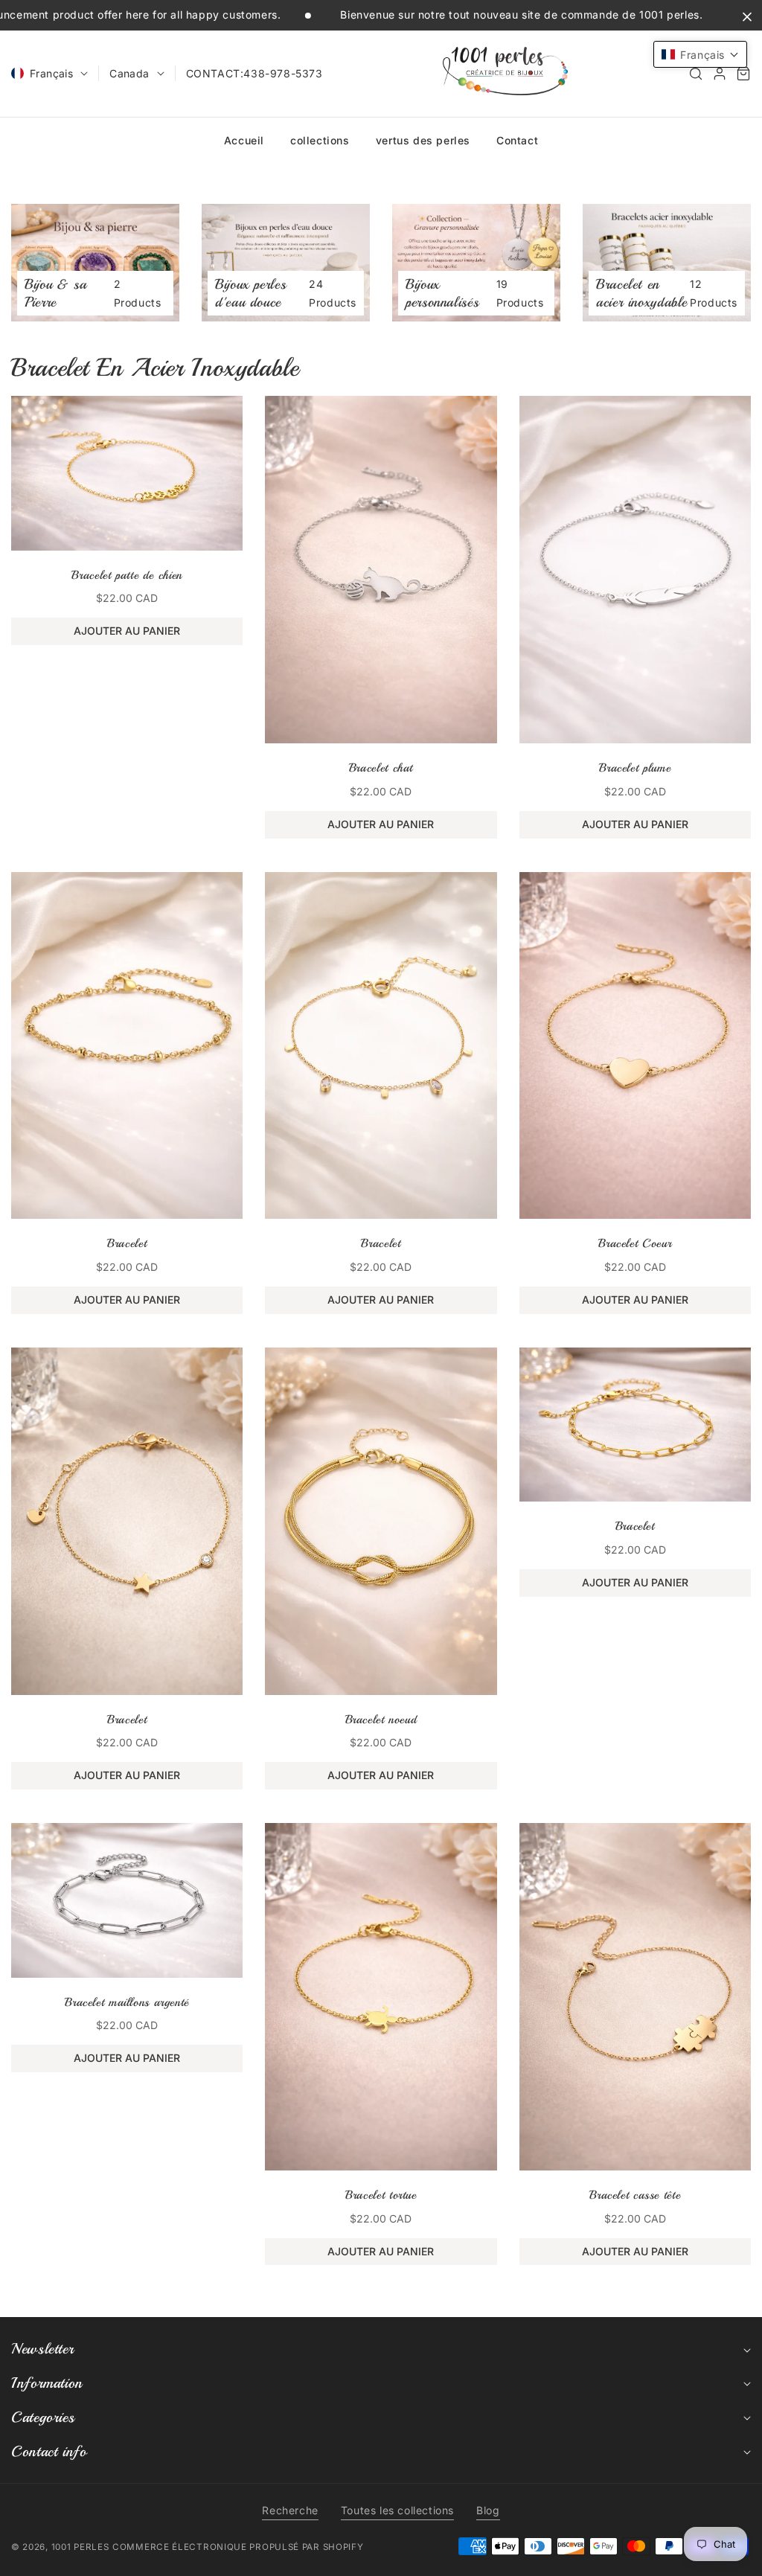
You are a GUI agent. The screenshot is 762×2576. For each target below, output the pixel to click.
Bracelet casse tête (635, 2195)
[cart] (743, 74)
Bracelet (127, 1243)
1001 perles (80, 2547)
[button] (696, 74)
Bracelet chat (381, 768)
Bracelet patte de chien (127, 575)
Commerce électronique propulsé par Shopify (238, 2547)
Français (51, 73)
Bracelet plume (635, 768)
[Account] (720, 74)
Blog (488, 2510)
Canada (129, 73)
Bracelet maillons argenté (127, 2002)
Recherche (290, 2510)
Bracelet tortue (381, 2195)
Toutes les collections (397, 2510)
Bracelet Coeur (635, 1243)
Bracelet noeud (381, 1720)
